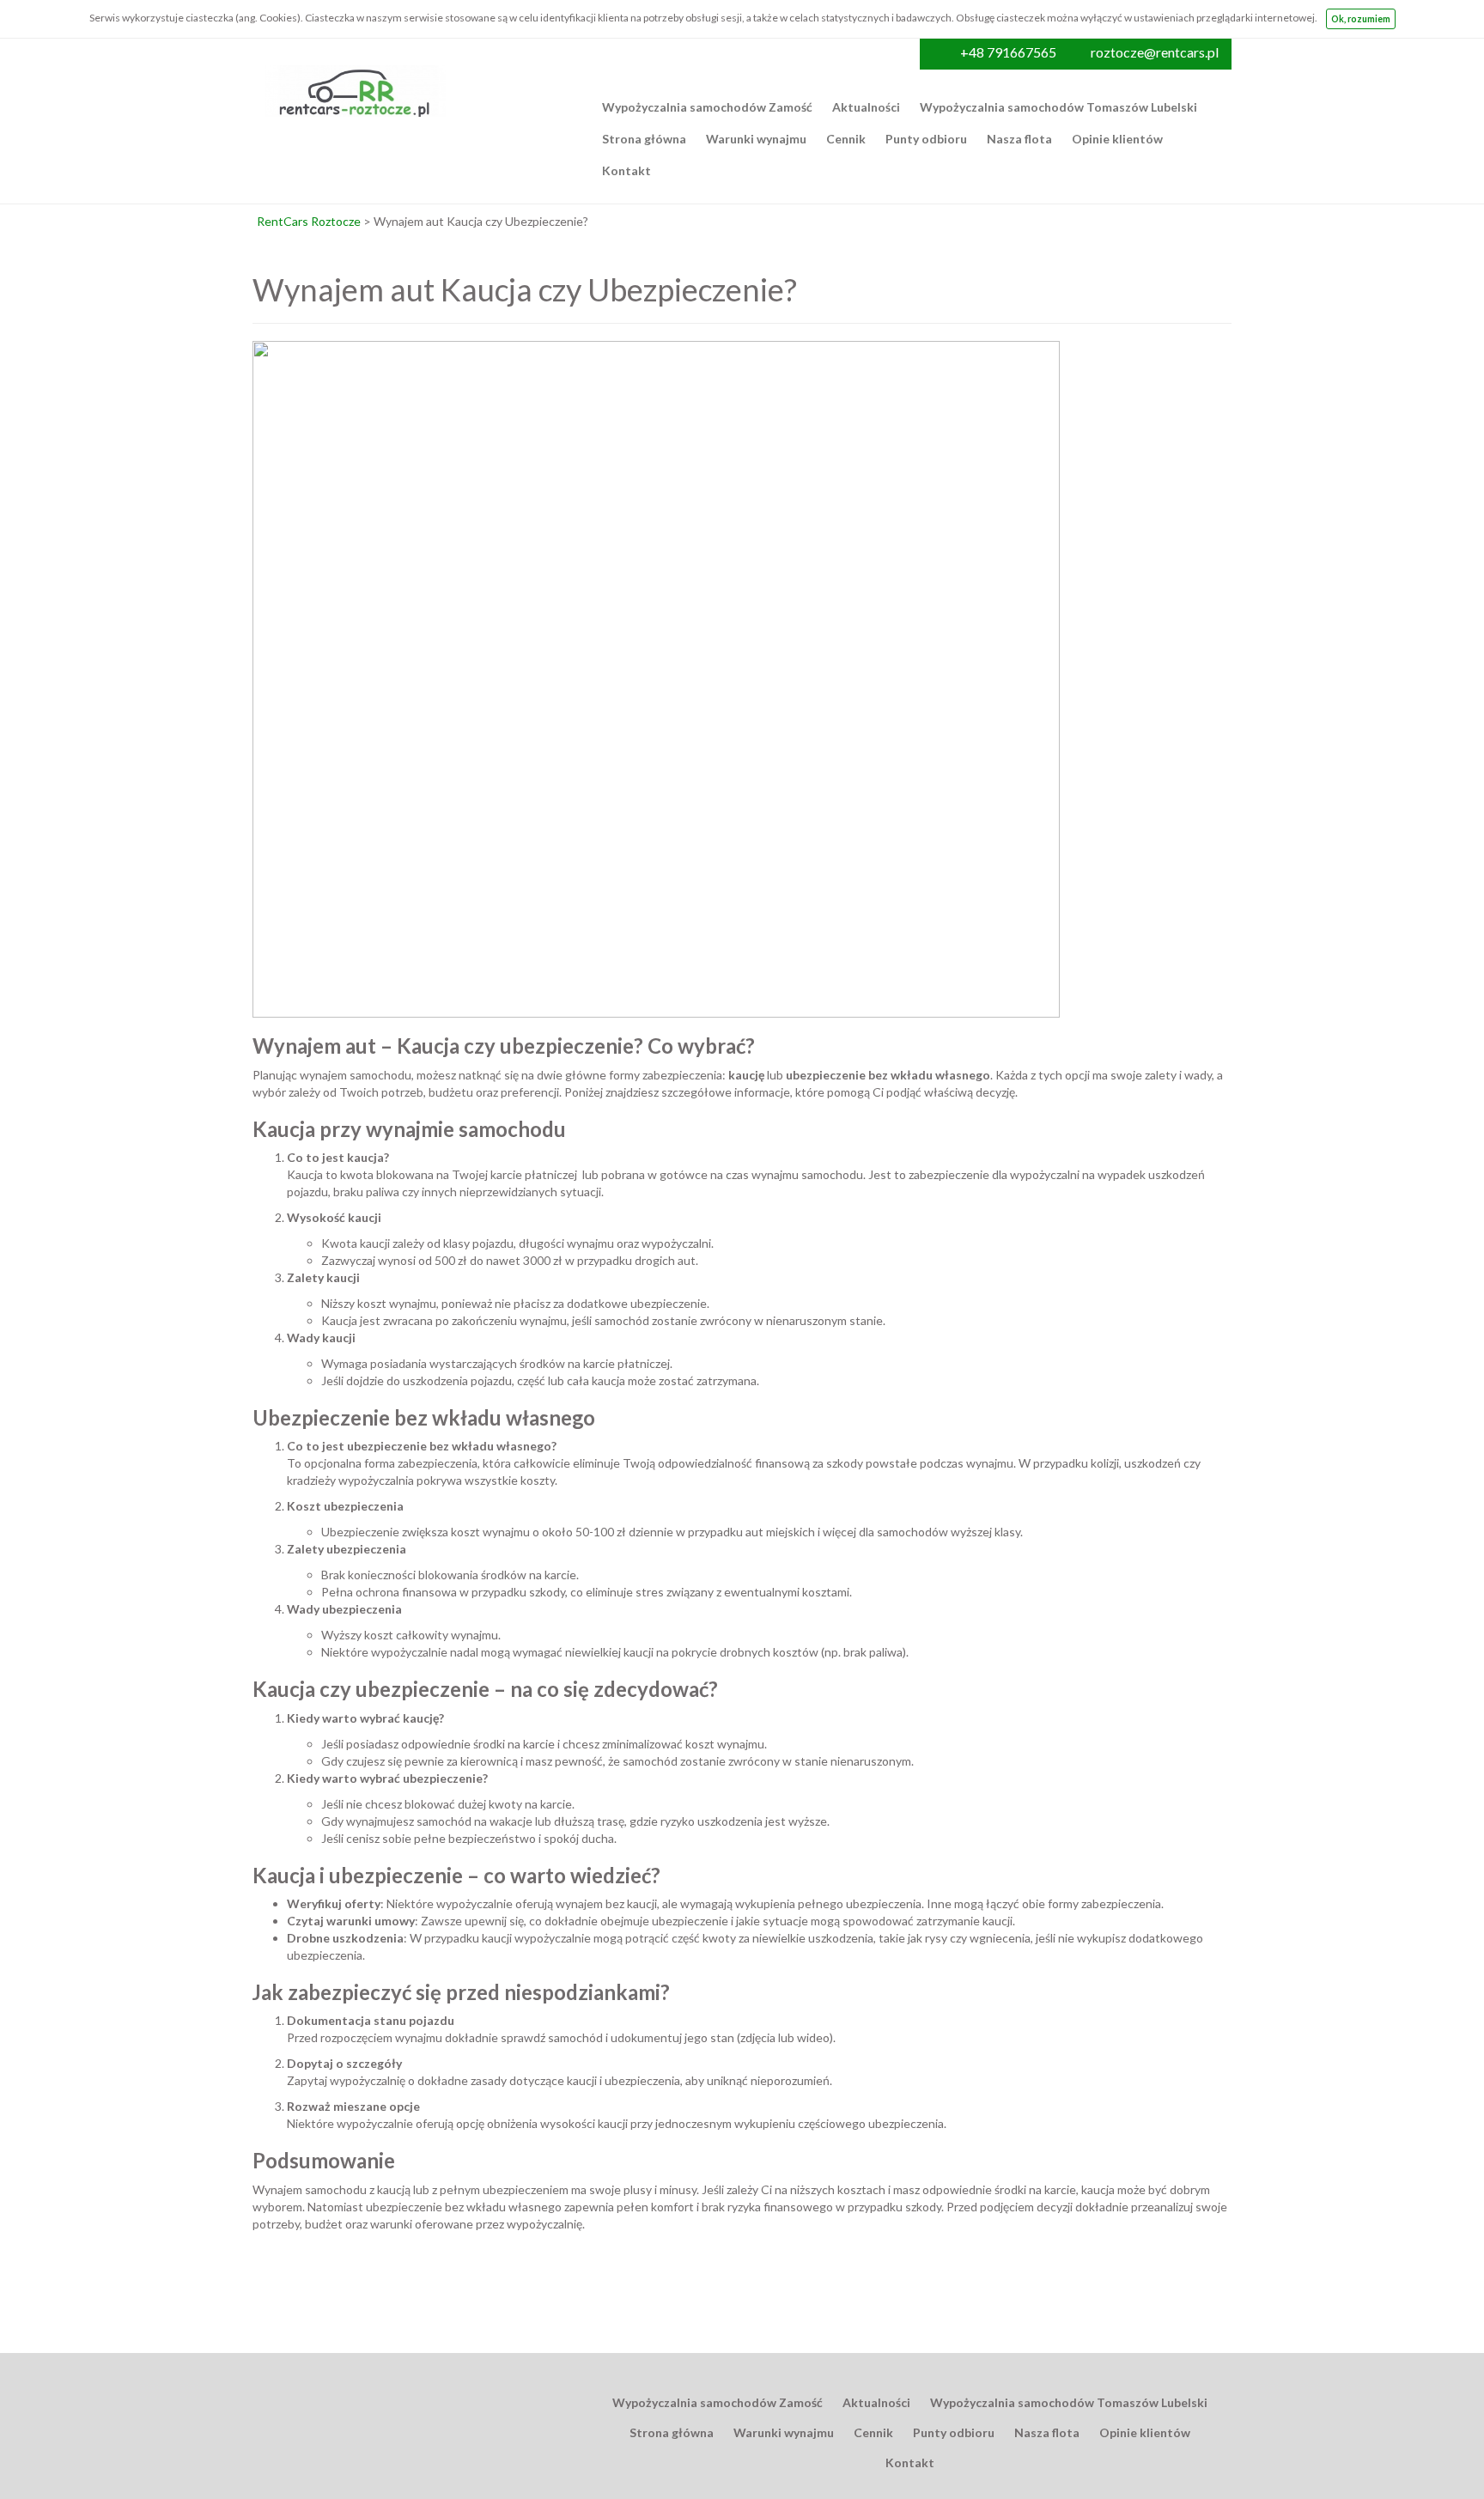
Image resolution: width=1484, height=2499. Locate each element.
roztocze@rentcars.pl (1155, 52)
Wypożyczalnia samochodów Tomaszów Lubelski (1058, 107)
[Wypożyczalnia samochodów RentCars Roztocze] (356, 73)
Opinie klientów (1117, 139)
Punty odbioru (926, 139)
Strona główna (644, 139)
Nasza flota (1019, 139)
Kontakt (626, 170)
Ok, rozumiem (1361, 19)
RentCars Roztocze (309, 221)
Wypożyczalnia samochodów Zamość (707, 107)
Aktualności (866, 107)
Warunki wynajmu (756, 139)
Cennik (846, 139)
